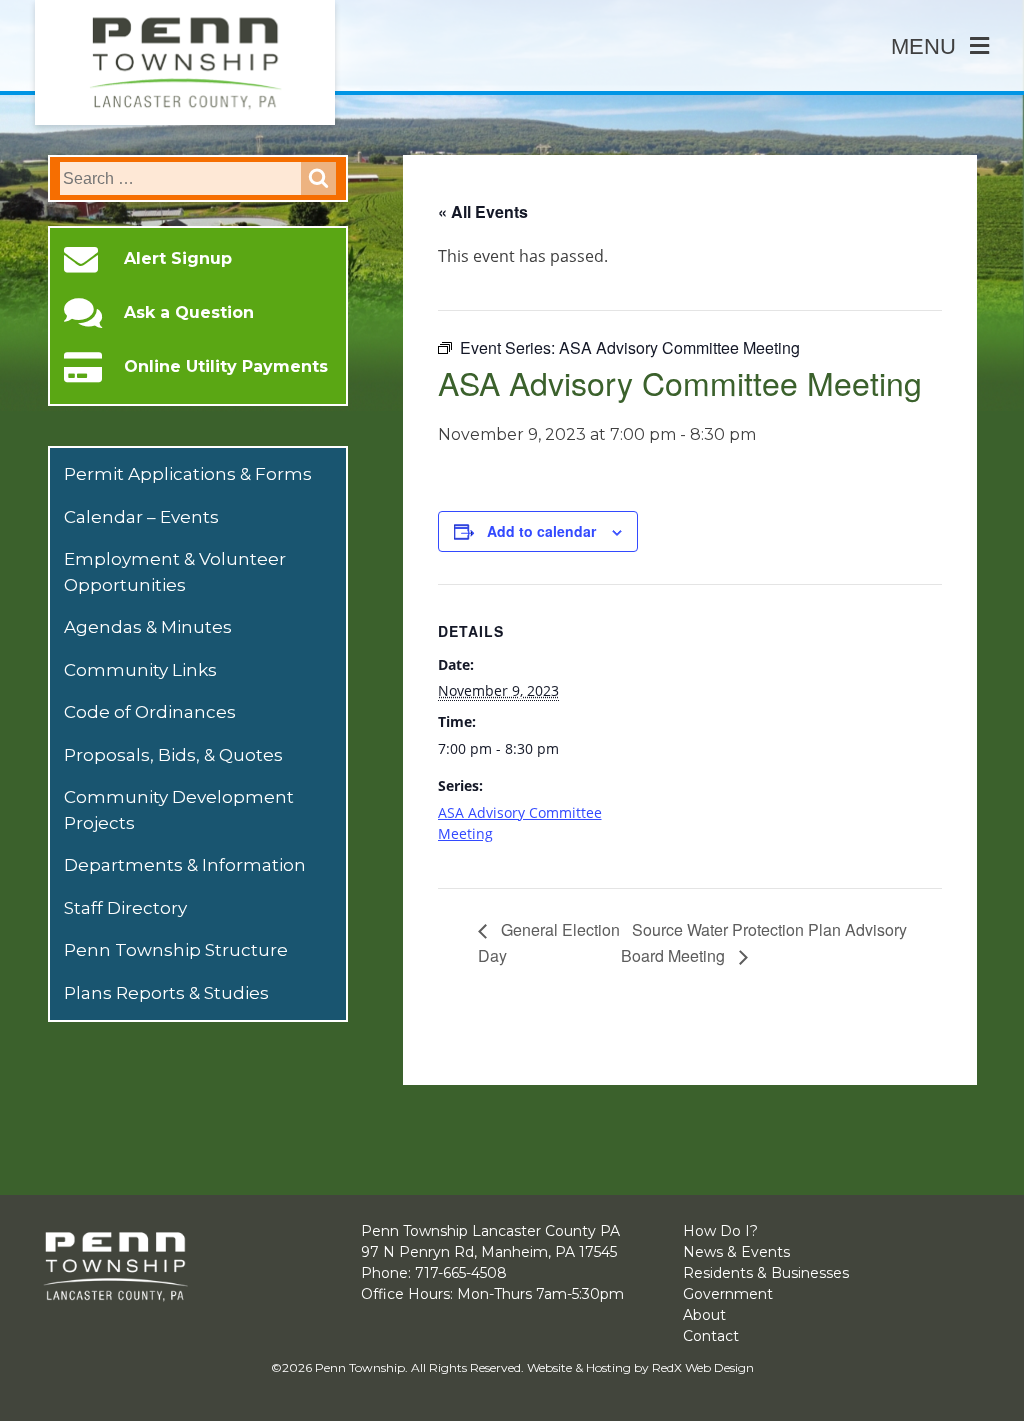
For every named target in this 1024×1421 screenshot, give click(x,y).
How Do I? (720, 1231)
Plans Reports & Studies (166, 993)
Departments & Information (185, 865)
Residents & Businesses (766, 1273)
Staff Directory (125, 908)
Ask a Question (189, 313)
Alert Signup (178, 259)
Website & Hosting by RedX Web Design (640, 1367)
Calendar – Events (141, 517)
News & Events (736, 1252)
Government (728, 1294)
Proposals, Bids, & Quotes (173, 755)
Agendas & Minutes (148, 627)
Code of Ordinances (150, 712)
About (704, 1315)
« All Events (483, 211)
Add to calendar (541, 531)
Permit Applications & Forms (188, 474)
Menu (923, 46)
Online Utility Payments (226, 367)
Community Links (140, 670)
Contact (711, 1336)
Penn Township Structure (176, 950)
